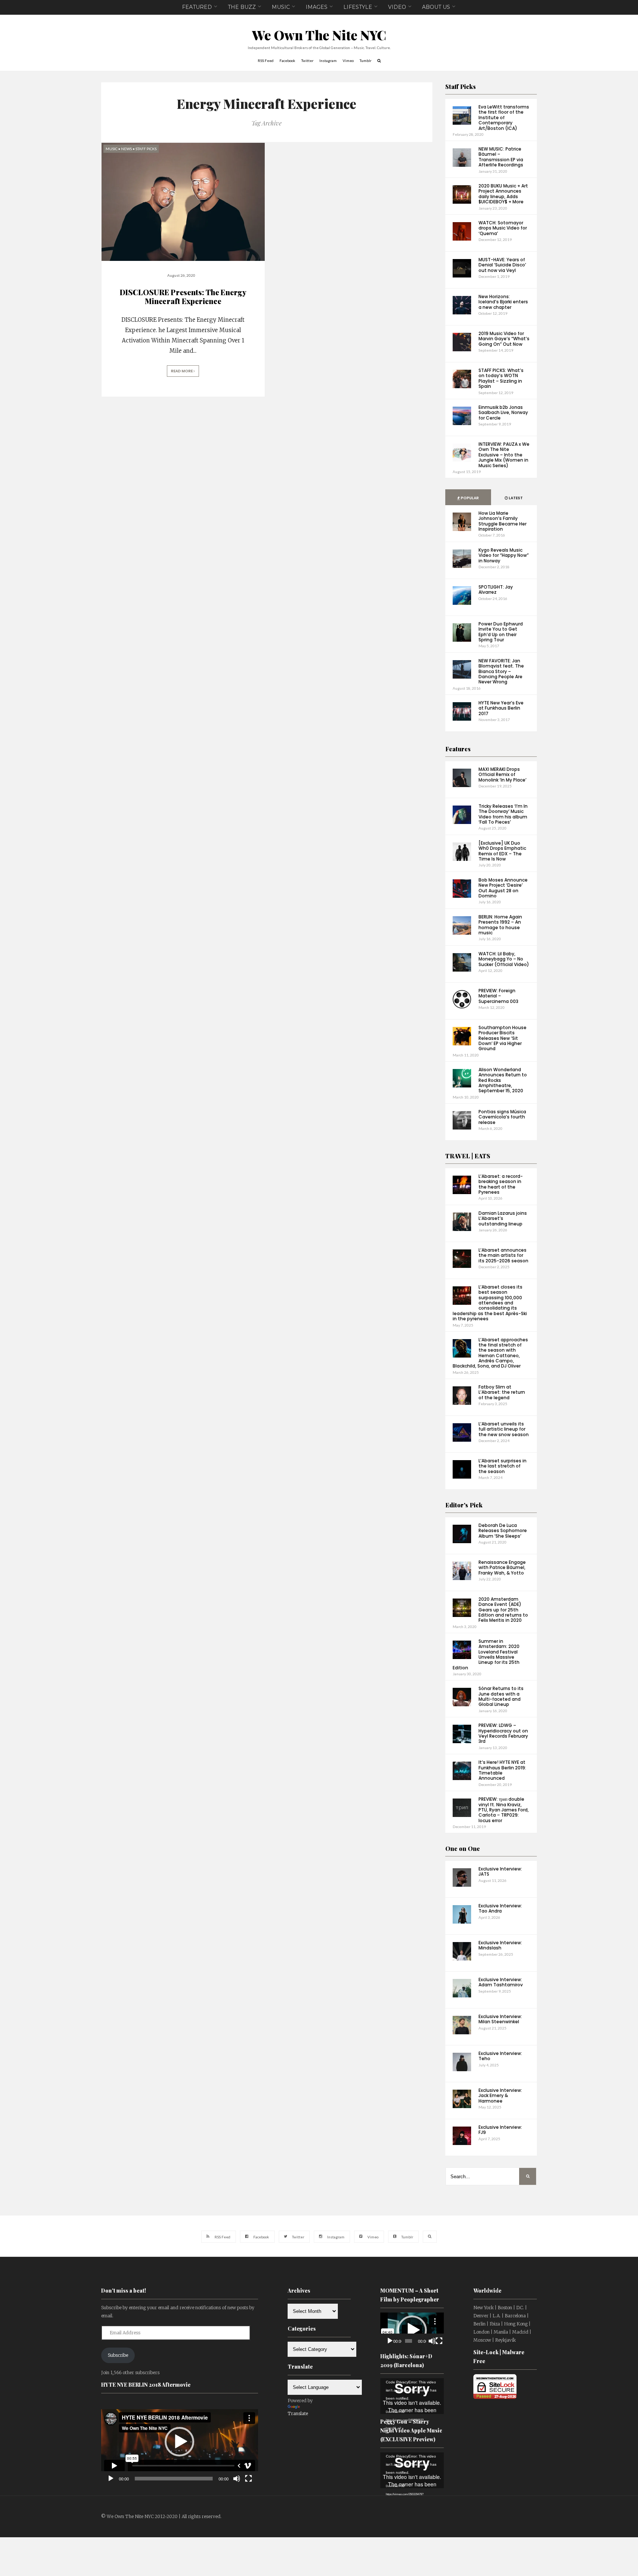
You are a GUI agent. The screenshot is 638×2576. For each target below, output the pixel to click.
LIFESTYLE (358, 7)
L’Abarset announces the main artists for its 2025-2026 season (503, 1255)
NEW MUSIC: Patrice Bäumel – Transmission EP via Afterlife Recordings (501, 157)
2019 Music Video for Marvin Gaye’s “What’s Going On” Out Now (504, 339)
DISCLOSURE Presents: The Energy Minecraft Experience (183, 296)
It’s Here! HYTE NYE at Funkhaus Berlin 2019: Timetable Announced (502, 1770)
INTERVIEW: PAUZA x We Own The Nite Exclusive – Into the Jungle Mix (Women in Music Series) (504, 455)
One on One (463, 1849)
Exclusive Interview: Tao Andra (500, 1908)
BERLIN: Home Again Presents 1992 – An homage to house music (500, 925)
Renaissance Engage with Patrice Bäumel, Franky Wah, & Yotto (502, 1568)
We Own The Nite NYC (319, 35)
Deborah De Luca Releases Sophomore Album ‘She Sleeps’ (503, 1531)
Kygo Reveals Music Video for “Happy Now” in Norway (504, 555)
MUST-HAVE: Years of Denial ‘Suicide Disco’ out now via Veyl (502, 265)
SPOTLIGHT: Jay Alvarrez (496, 589)
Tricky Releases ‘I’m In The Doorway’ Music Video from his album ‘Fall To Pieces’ (503, 814)
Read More (182, 371)
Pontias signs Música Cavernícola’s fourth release (502, 1117)
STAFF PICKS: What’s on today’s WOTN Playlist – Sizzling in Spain (501, 378)
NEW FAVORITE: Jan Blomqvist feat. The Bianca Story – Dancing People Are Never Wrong (501, 671)
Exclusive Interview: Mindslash (500, 1945)
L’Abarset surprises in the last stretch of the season (502, 1466)
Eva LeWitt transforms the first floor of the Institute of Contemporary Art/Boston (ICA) (504, 118)
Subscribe (118, 2355)
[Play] (111, 2479)
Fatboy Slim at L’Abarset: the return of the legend (502, 1392)
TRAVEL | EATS (468, 1156)
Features (458, 749)
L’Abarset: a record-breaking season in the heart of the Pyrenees (501, 1184)
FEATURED (197, 7)
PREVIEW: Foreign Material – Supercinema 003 (498, 996)
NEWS (126, 149)
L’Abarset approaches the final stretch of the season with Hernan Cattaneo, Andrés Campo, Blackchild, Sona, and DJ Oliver (490, 1353)
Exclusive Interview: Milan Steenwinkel (500, 2019)
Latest (515, 498)
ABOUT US (436, 7)
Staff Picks (461, 87)
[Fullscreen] (248, 2479)
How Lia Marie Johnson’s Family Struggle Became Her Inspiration (502, 521)
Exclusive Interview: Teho (500, 2056)
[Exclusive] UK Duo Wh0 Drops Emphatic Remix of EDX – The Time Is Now (502, 851)
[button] (179, 2442)
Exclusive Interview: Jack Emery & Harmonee (500, 2096)
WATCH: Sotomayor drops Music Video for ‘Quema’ (503, 228)
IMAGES (317, 7)
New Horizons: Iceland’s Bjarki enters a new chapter (503, 302)
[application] (180, 2442)
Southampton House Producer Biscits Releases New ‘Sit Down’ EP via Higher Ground (502, 1038)
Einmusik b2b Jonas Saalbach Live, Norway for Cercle (503, 413)
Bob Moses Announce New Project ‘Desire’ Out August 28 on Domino (503, 888)
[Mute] (237, 2479)
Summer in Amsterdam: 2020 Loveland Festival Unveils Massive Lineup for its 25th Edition (486, 1654)
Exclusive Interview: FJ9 (500, 2130)
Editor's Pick (464, 1505)
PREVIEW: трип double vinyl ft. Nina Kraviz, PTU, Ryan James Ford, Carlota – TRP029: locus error (504, 1810)
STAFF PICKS (146, 149)
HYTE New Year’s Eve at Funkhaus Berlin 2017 (501, 708)
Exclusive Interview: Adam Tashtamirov (501, 1982)
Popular (469, 498)
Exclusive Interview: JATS (500, 1871)
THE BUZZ (242, 7)
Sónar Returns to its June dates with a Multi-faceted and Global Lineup (501, 1696)
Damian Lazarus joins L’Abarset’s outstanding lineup (503, 1218)
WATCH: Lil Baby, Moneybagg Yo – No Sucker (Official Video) (504, 959)
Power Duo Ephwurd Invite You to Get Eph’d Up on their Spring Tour (501, 632)
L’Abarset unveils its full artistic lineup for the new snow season (504, 1429)
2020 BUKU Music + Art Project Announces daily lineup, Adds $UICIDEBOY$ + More (503, 194)
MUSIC (281, 7)
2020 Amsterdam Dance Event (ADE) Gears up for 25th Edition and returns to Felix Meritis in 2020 (503, 1610)
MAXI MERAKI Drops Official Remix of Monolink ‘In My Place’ (502, 775)
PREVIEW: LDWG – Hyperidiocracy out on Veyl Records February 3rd (503, 1733)
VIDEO (397, 7)
